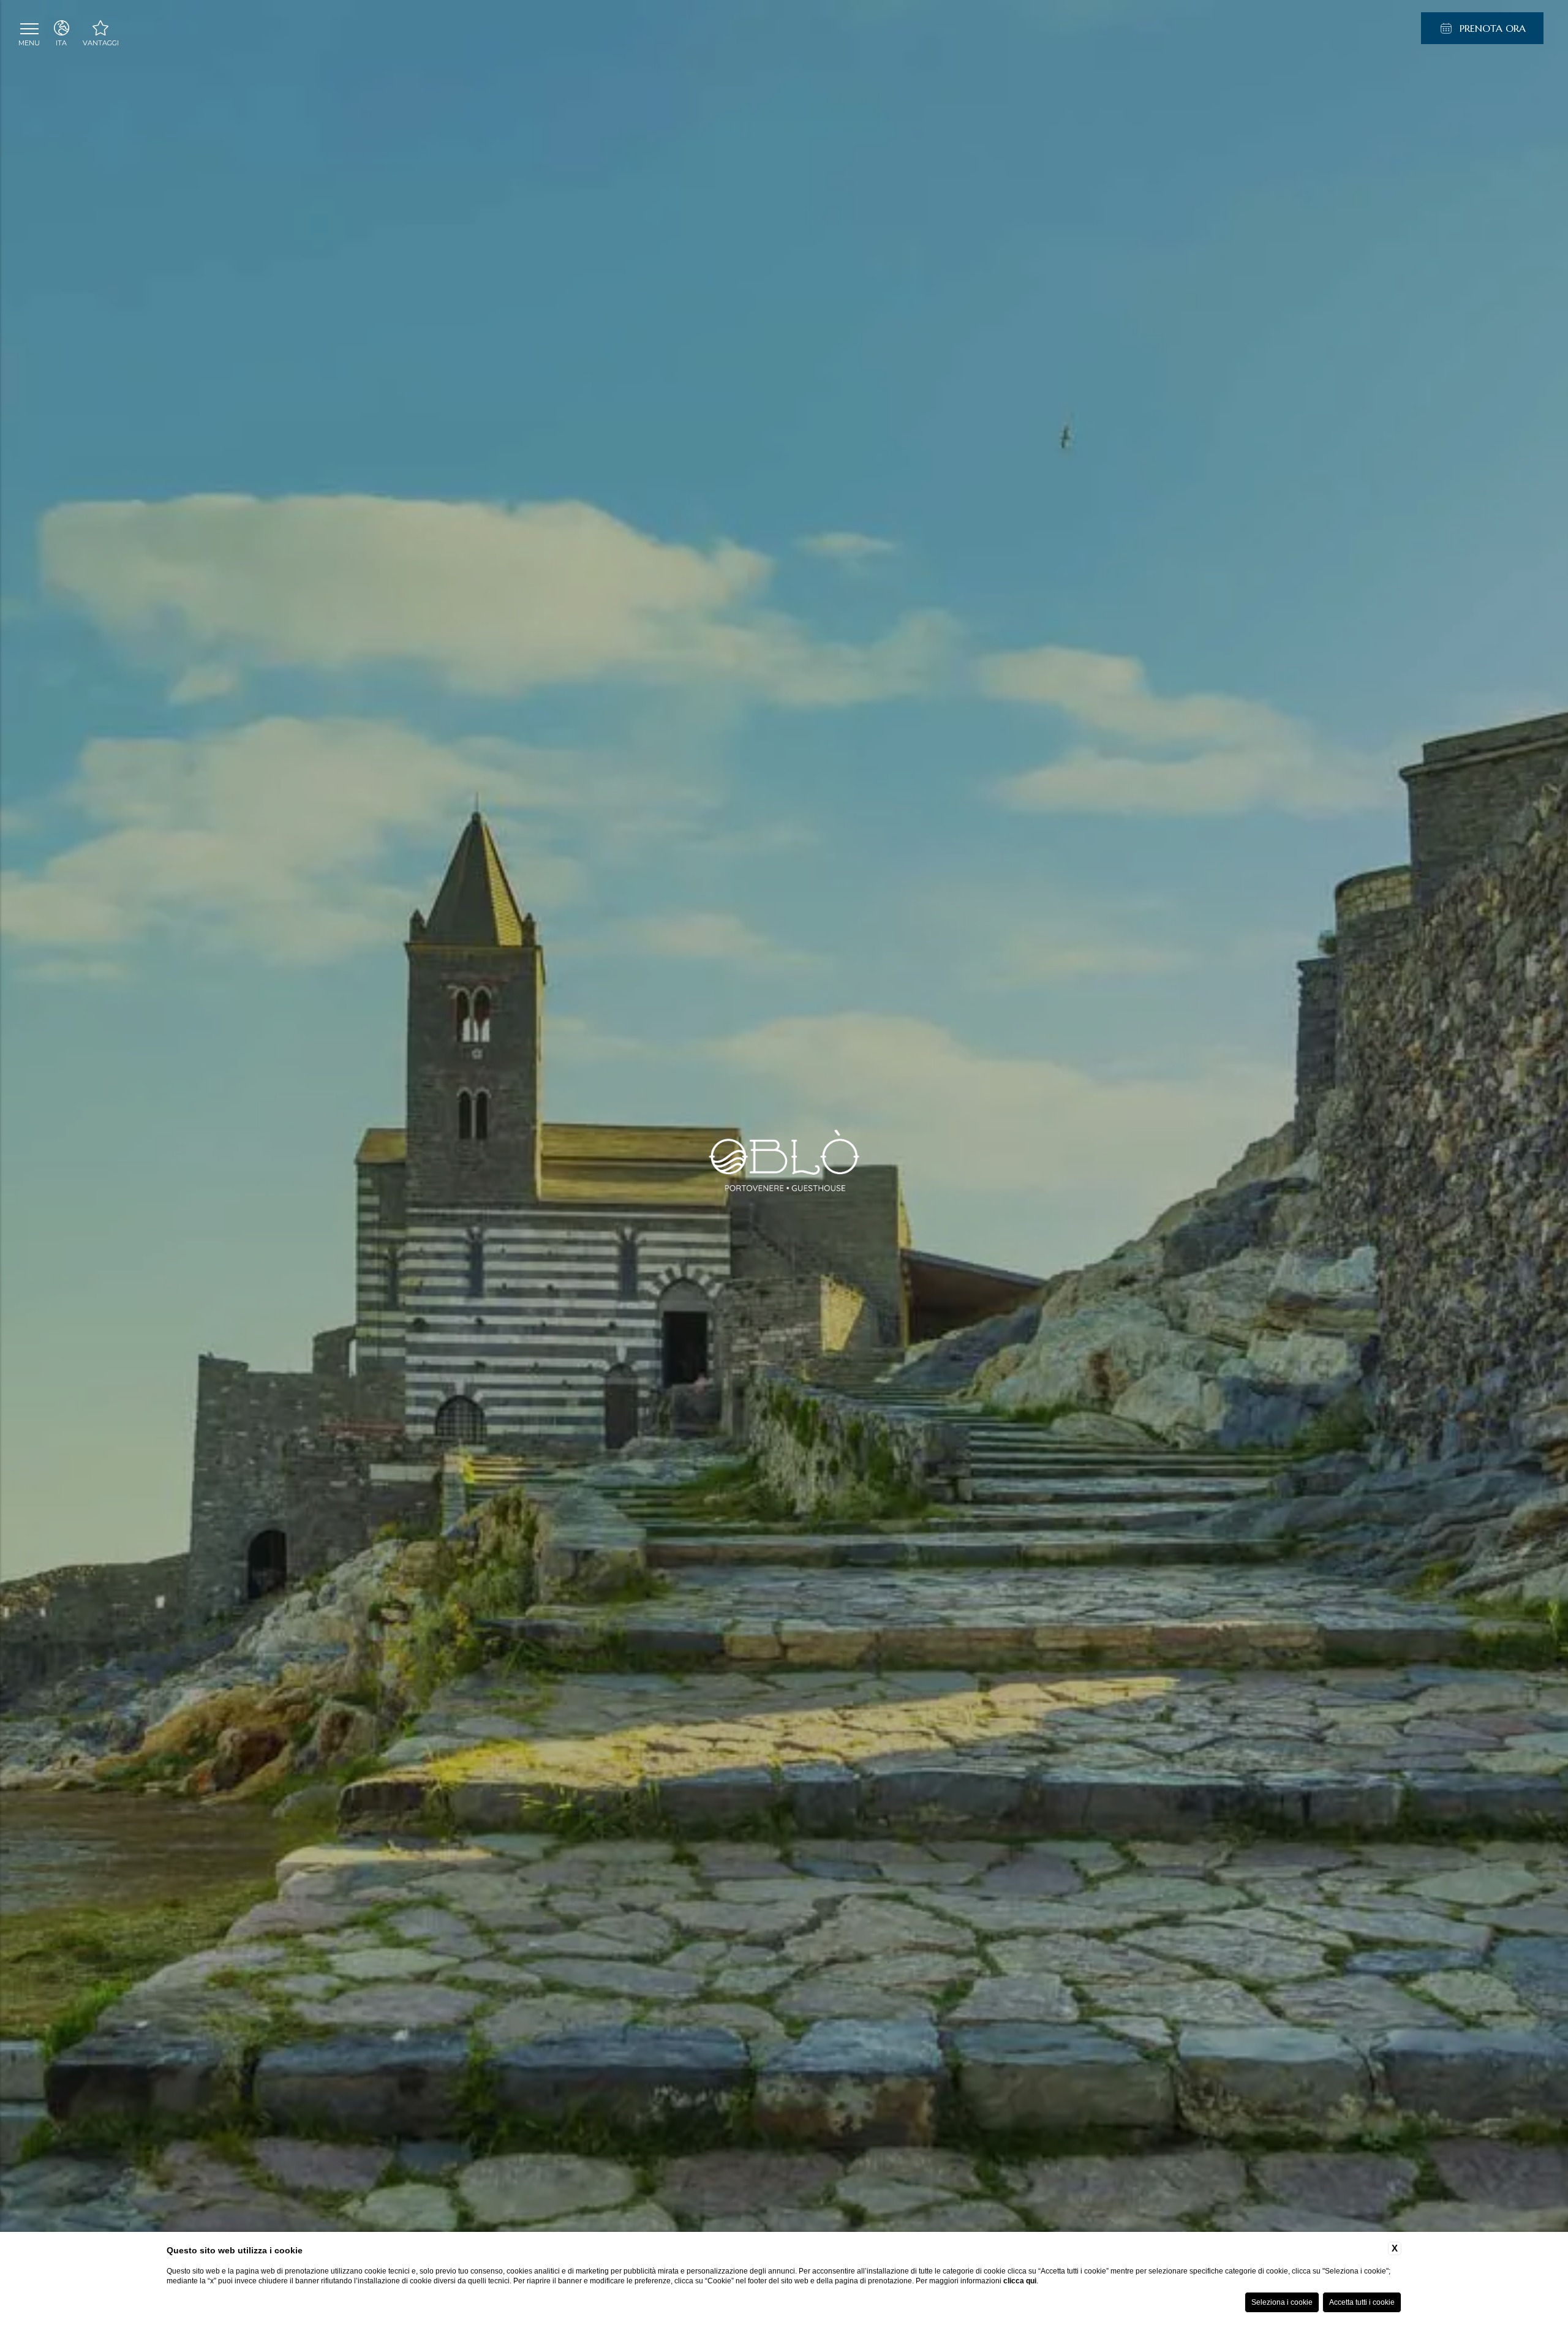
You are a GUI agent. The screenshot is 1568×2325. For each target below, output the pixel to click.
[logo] (784, 1163)
